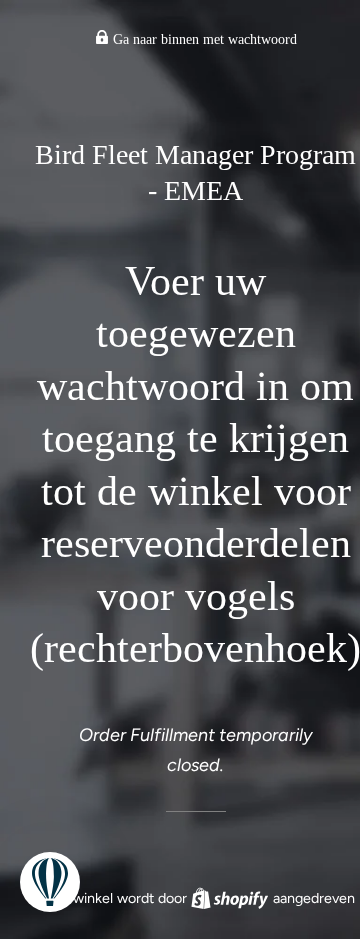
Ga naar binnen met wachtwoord (203, 39)
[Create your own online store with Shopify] (231, 898)
